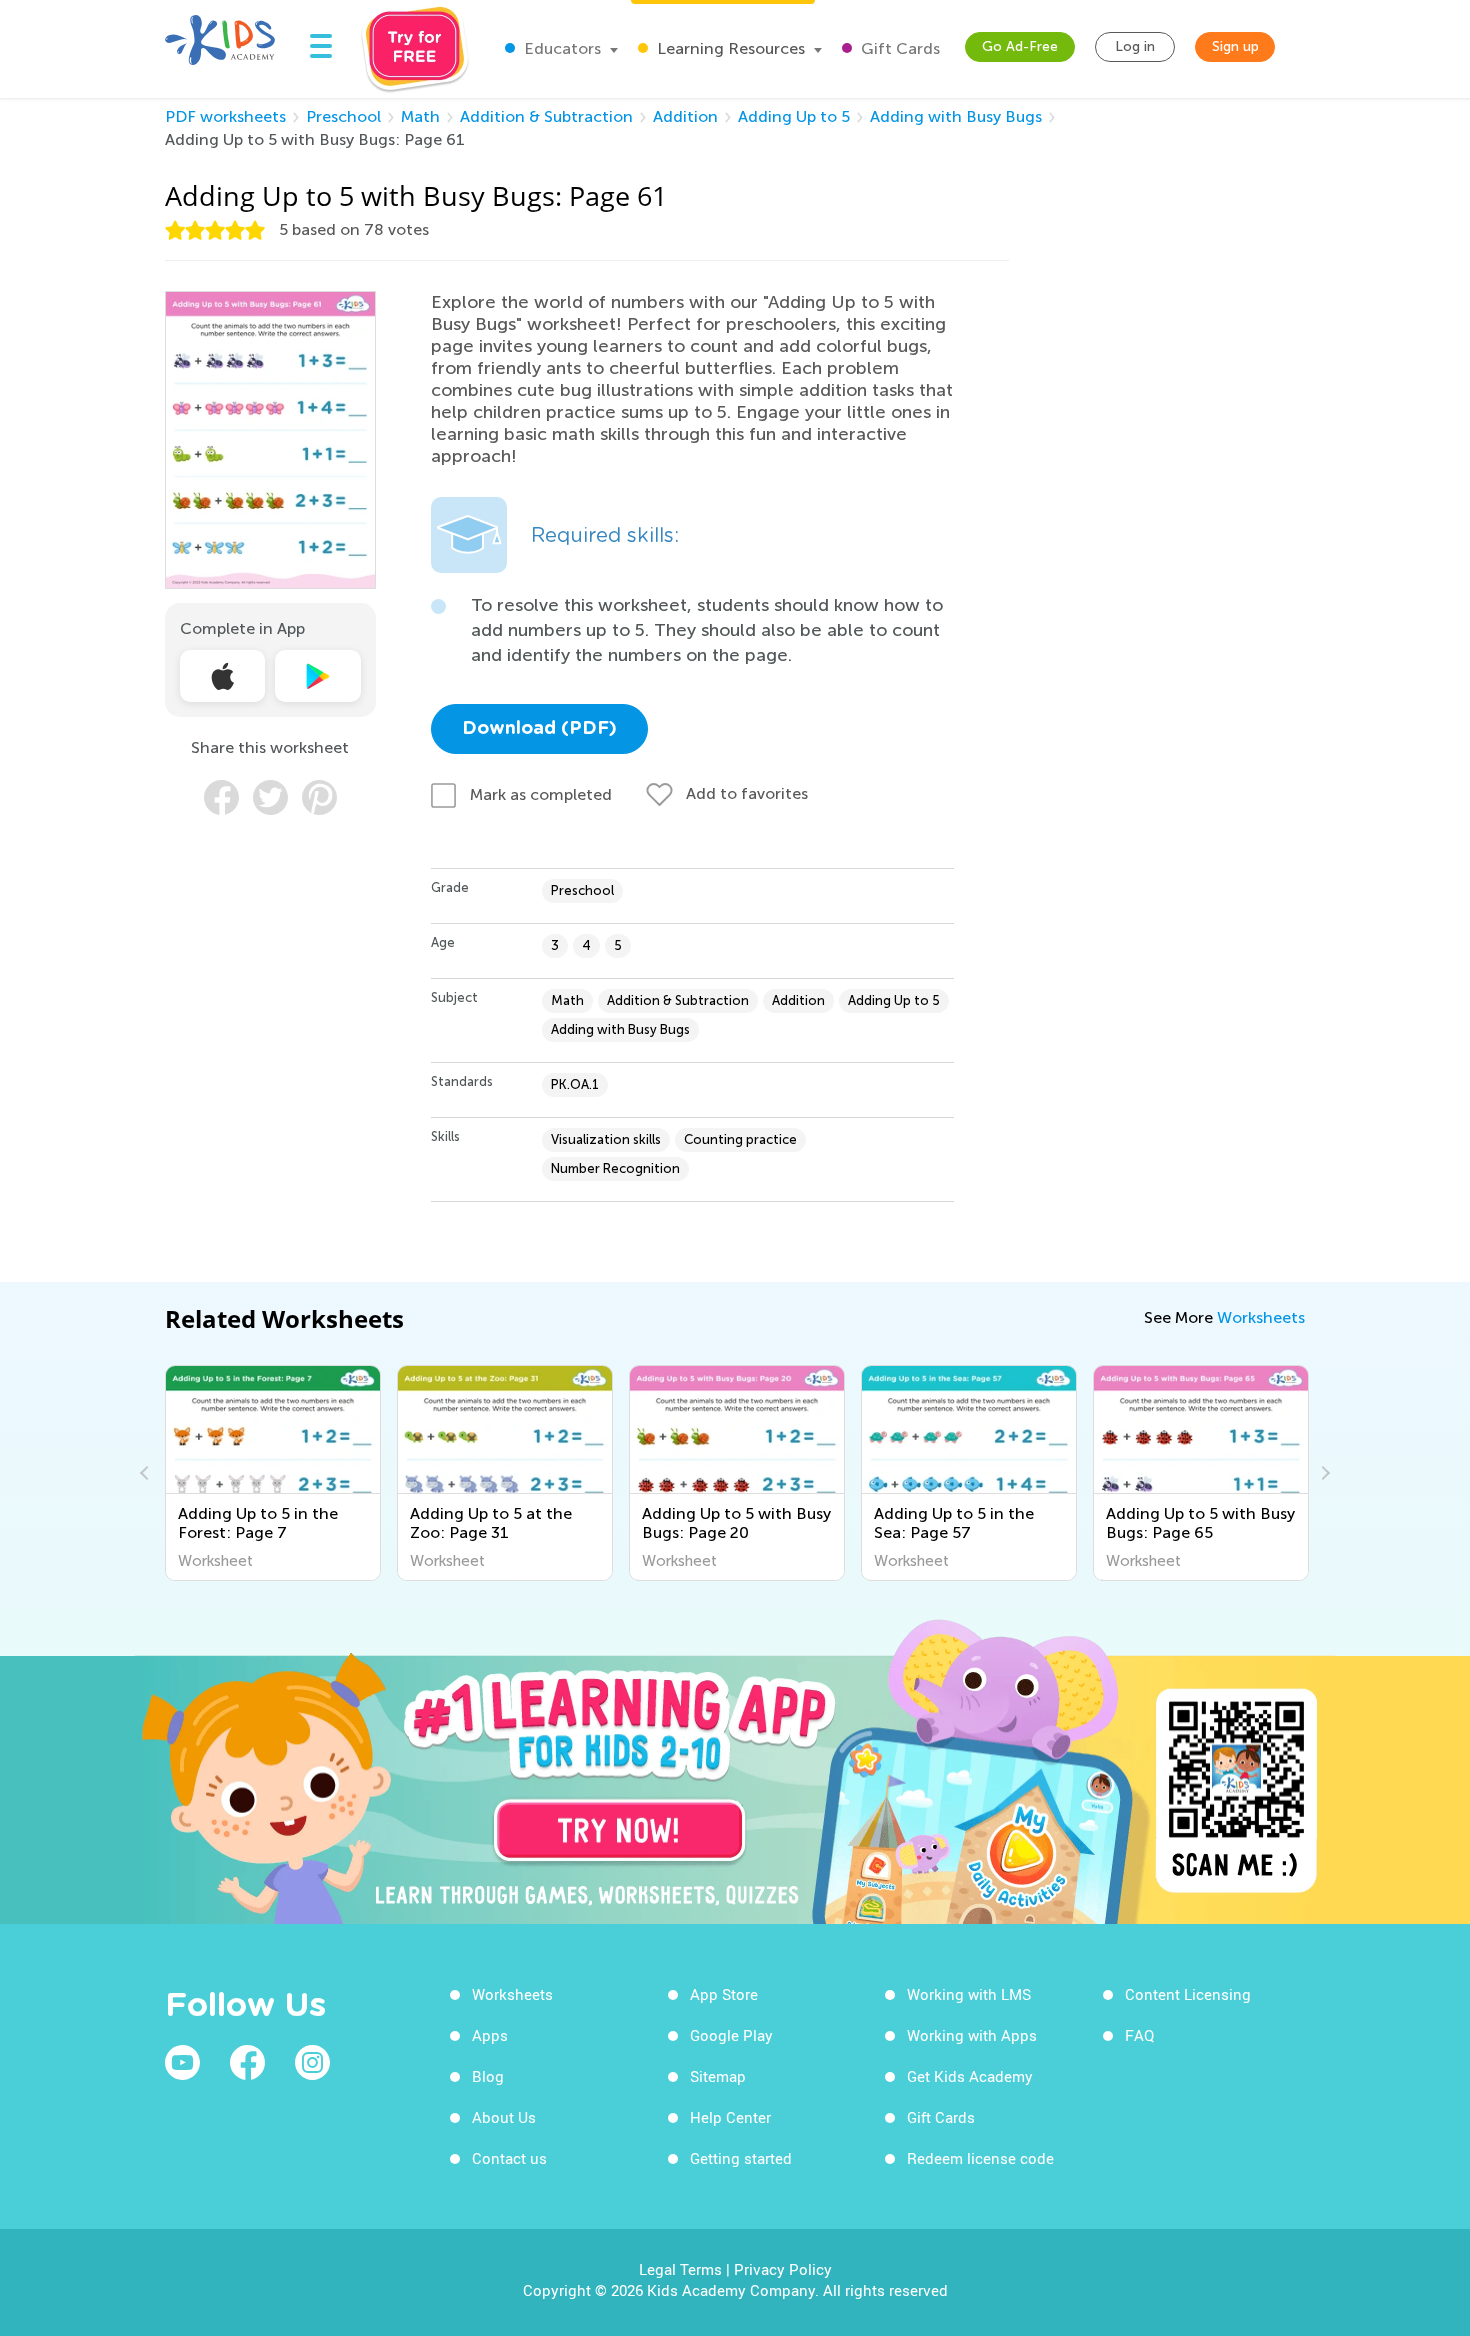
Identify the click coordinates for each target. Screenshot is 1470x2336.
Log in (1135, 46)
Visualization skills (606, 1139)
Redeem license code (980, 2158)
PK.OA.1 (575, 1084)
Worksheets (1261, 1317)
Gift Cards (898, 48)
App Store (724, 1994)
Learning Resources (729, 48)
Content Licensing (1188, 1994)
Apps (490, 2035)
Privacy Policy (783, 2269)
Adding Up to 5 (794, 116)
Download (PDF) (539, 729)
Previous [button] (147, 1473)
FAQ (1139, 2035)
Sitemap (718, 2076)
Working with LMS (969, 1994)
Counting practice (740, 1139)
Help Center (730, 2117)
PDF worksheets (225, 116)
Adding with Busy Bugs (956, 116)
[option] (273, 1473)
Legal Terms (680, 2269)
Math (420, 116)
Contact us (509, 2158)
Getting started (741, 2158)
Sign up (1235, 46)
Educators (560, 48)
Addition (685, 116)
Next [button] (1323, 1473)
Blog (488, 2076)
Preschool (343, 116)
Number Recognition (615, 1168)
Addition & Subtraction (546, 116)
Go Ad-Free (1020, 46)
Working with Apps (972, 2035)
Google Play (731, 2035)
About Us (504, 2117)
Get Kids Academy (970, 2076)
